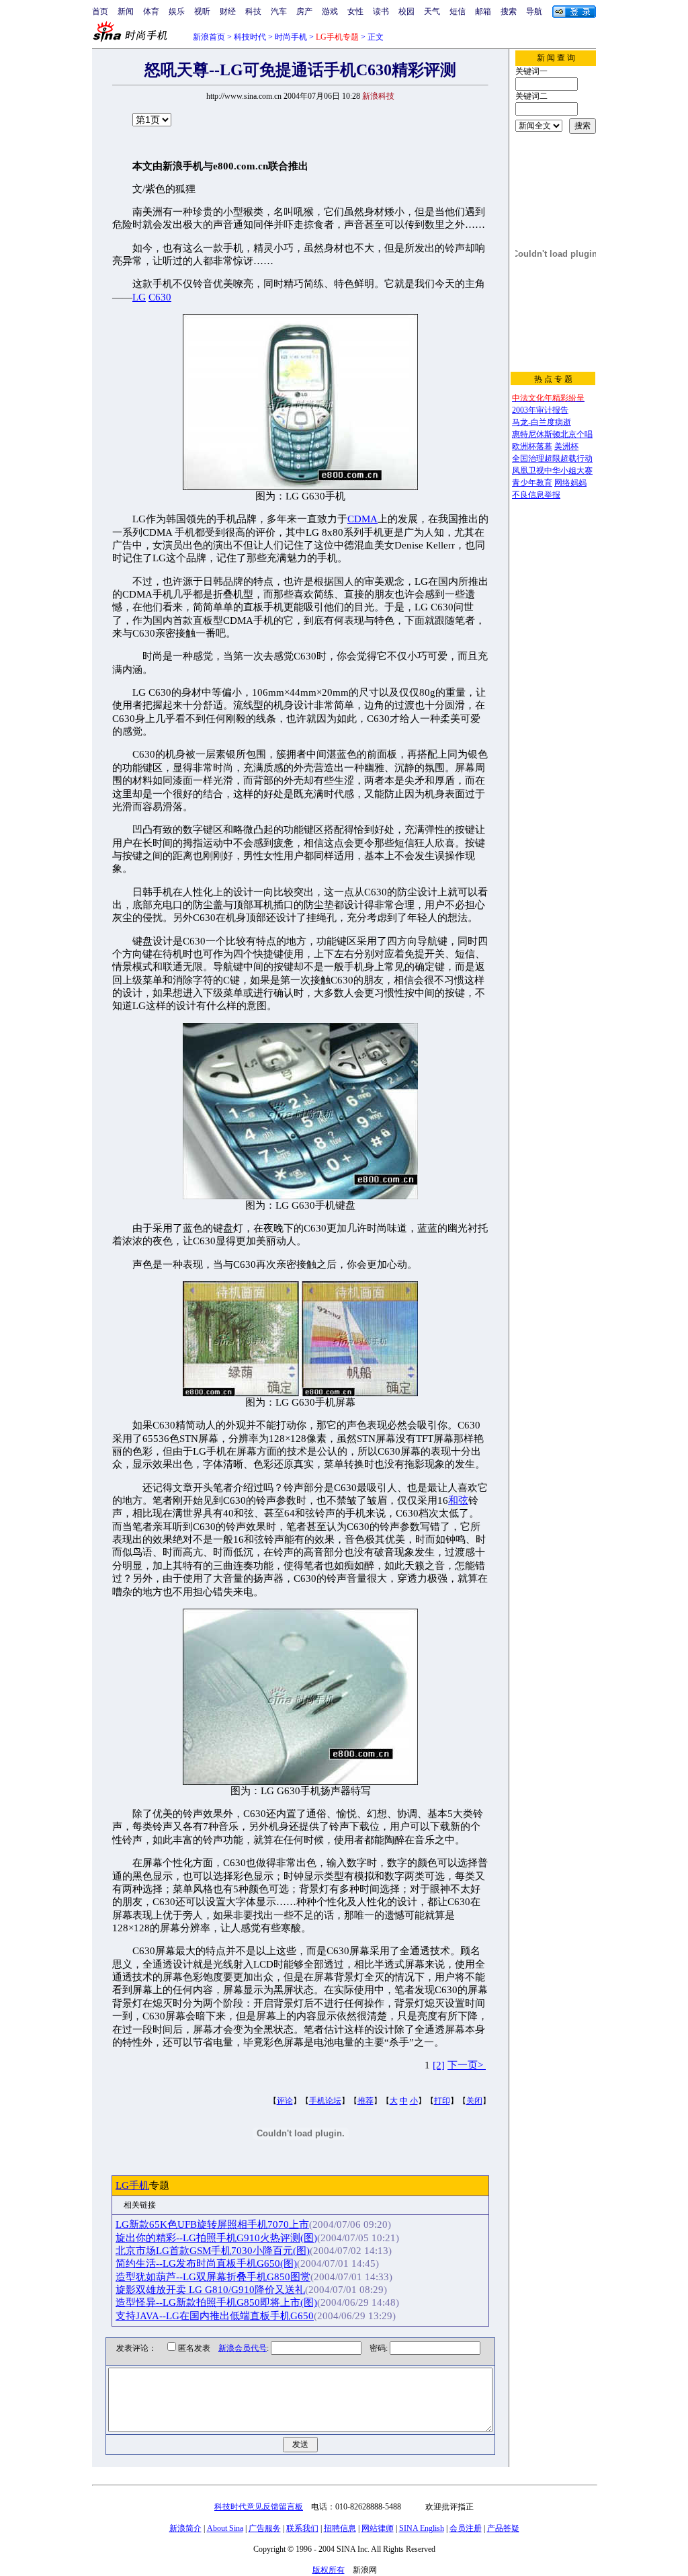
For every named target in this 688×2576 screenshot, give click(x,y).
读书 (381, 11)
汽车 (279, 11)
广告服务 (265, 2528)
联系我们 (302, 2528)
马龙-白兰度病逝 (542, 422)
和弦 (458, 1500)
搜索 (509, 11)
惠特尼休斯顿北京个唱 (552, 434)
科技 (253, 11)
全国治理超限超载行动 (552, 458)
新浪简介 (185, 2528)
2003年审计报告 (540, 410)
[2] (439, 2065)
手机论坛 (325, 2101)
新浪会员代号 (243, 2348)
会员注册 (466, 2528)
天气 (432, 11)
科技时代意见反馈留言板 (259, 2507)
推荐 (365, 2101)
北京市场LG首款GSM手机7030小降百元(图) (213, 2251)
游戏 (330, 11)
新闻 (126, 11)
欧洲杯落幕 (532, 446)
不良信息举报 (536, 495)
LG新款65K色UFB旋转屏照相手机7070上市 (212, 2224)
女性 (355, 11)
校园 (406, 11)
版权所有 (329, 2570)
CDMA (362, 519)
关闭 (474, 2101)
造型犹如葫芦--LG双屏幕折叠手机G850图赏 (213, 2277)
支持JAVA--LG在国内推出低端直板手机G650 (215, 2316)
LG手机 (132, 2185)
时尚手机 (291, 37)
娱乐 (177, 11)
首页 (100, 11)
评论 (285, 2101)
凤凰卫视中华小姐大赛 (552, 471)
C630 (160, 297)
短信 (458, 11)
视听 (202, 11)
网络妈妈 (570, 483)
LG (139, 297)
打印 (442, 2101)
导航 (534, 11)
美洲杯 (566, 446)
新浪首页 (209, 37)
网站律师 (378, 2528)
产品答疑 (503, 2528)
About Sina (225, 2528)
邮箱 (483, 11)
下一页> (467, 2065)
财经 (228, 11)
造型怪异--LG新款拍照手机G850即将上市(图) (216, 2302)
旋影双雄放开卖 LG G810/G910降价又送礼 (210, 2290)
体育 (151, 11)
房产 (304, 11)
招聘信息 (340, 2528)
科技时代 (250, 37)
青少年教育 (532, 483)
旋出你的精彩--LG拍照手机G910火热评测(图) (216, 2238)
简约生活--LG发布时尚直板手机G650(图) (206, 2263)
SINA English (422, 2528)
